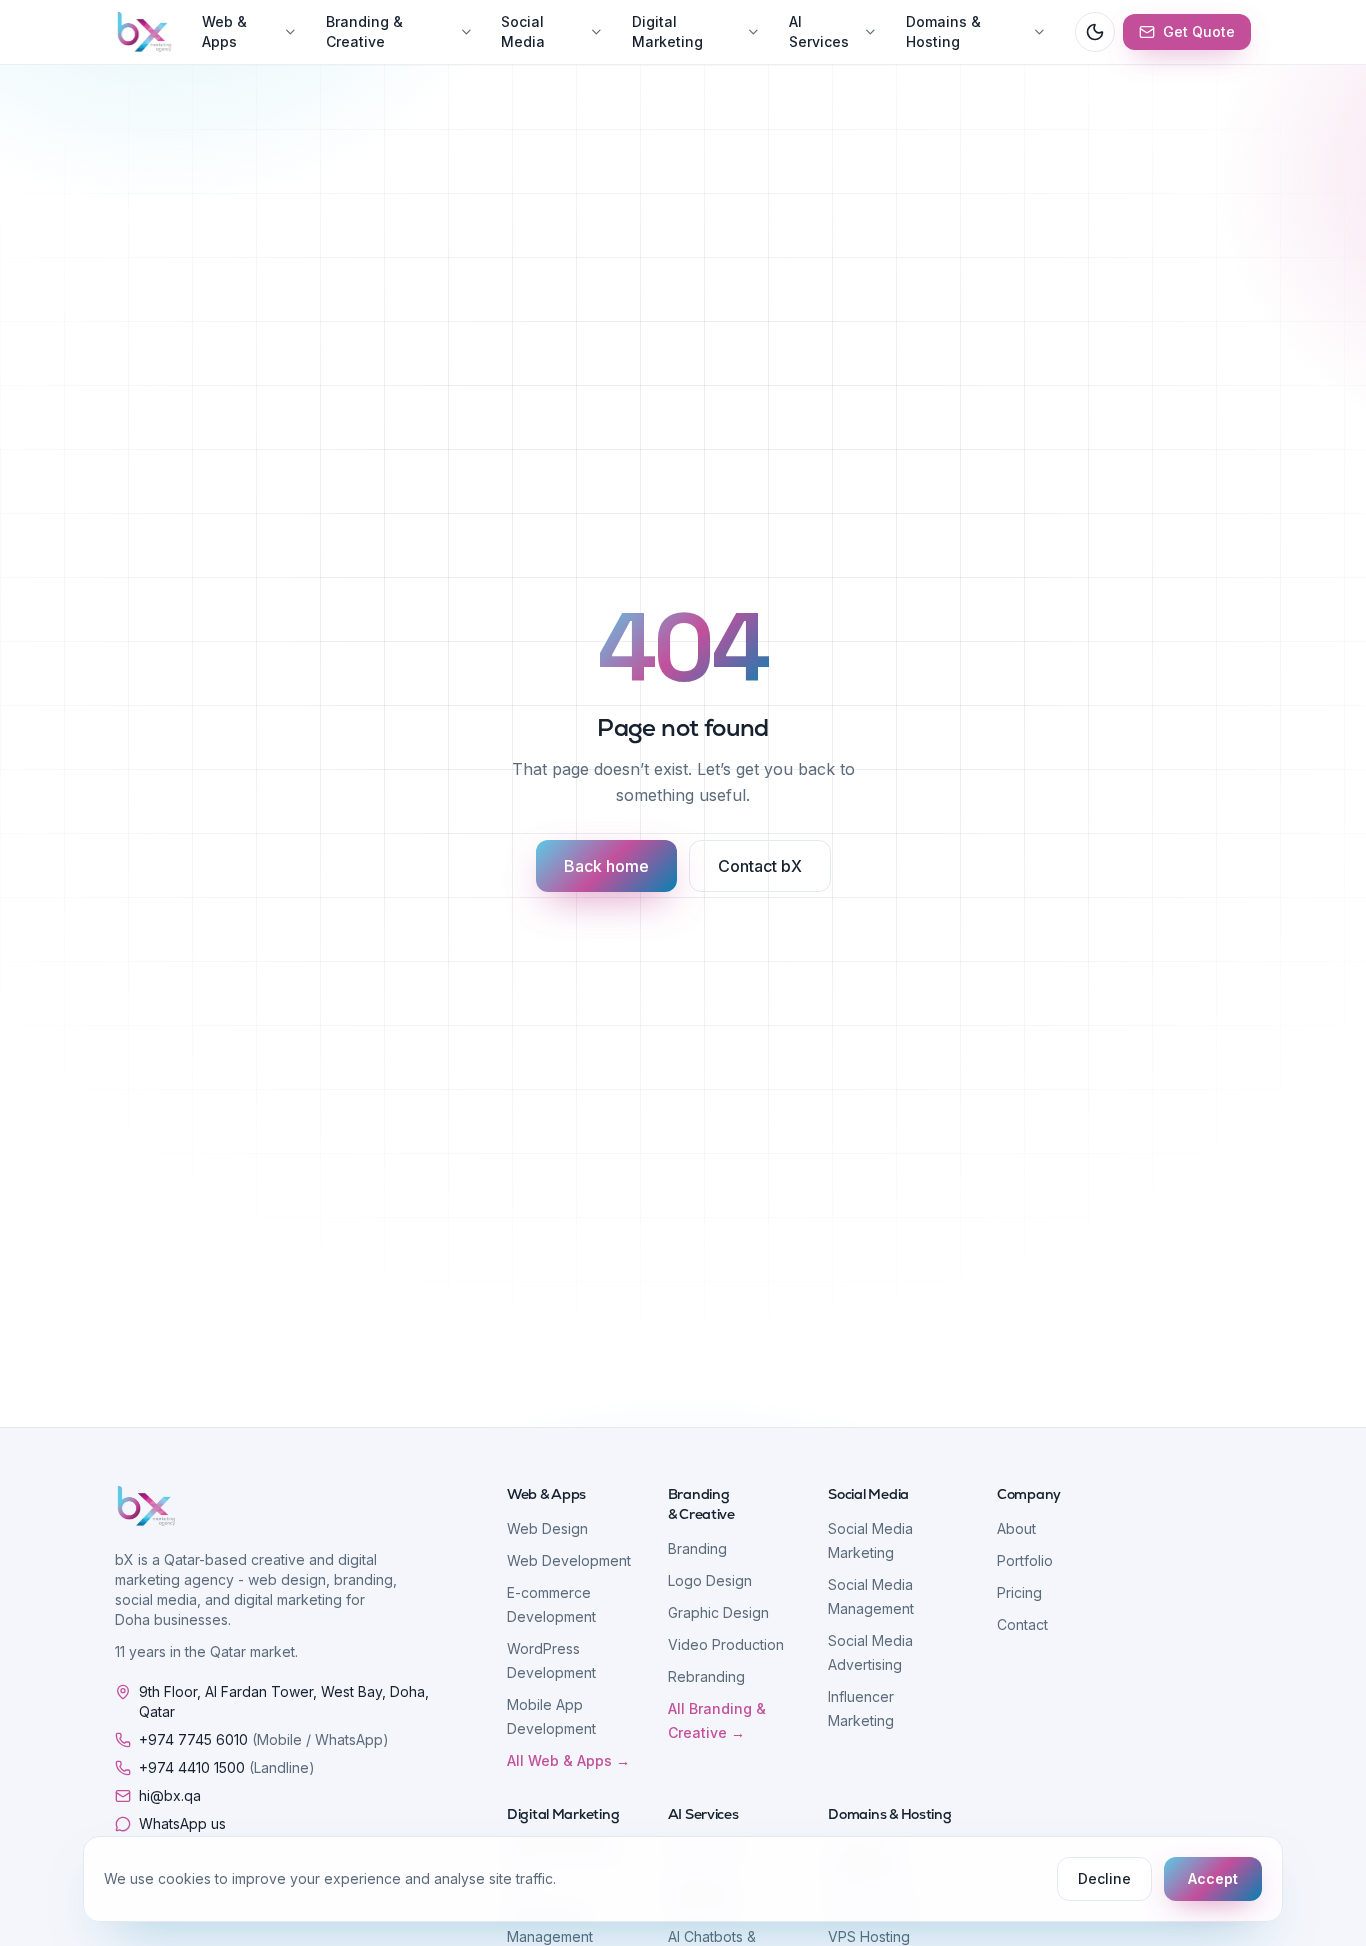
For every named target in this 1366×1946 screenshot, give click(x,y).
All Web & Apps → (568, 1760)
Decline (1104, 1878)
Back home (606, 866)
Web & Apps (224, 31)
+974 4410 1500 (227, 1767)
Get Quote (1199, 31)
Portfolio (1025, 1560)
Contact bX (760, 866)
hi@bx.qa (170, 1795)
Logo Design (710, 1580)
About (1016, 1528)
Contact (1022, 1624)
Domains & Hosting (943, 31)
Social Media (523, 31)
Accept (1213, 1878)
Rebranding (706, 1676)
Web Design (547, 1528)
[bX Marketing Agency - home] (144, 32)
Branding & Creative (364, 31)
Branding (697, 1548)
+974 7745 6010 (264, 1739)
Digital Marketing (667, 31)
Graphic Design (718, 1612)
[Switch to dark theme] (1095, 32)
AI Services (819, 31)
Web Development (569, 1560)
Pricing (1019, 1592)
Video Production (726, 1644)
